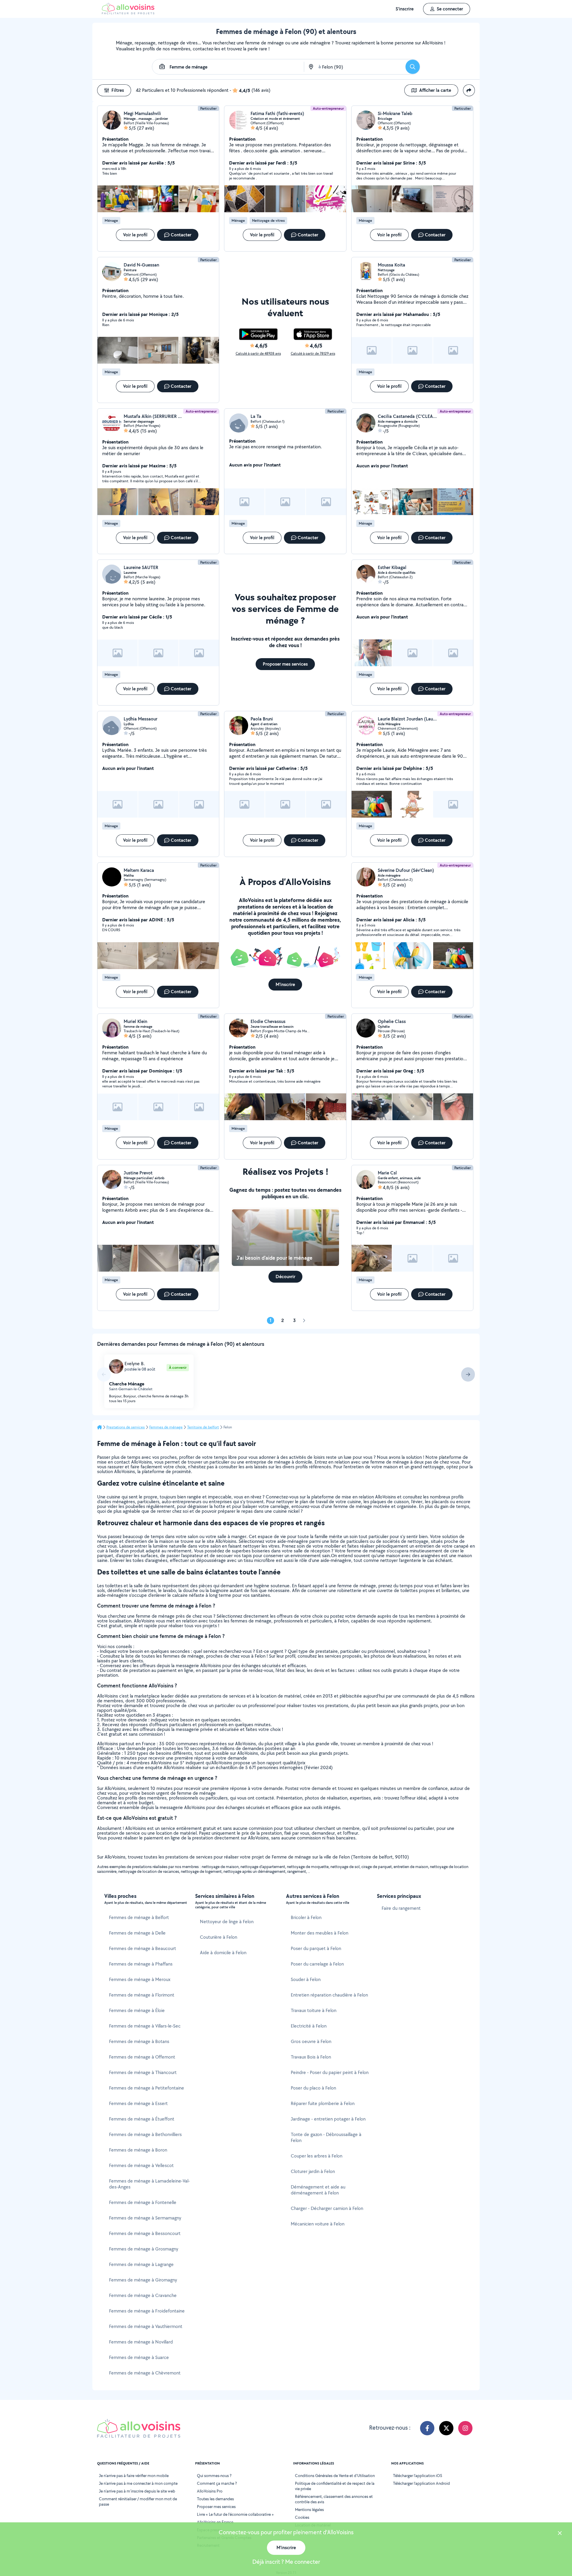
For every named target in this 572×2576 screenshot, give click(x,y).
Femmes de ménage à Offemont (142, 2057)
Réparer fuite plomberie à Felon (323, 2103)
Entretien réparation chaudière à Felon (329, 1995)
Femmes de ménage (166, 1427)
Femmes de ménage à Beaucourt (143, 1948)
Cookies (302, 2517)
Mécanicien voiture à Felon (318, 2224)
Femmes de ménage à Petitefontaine (147, 2088)
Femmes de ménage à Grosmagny (144, 2249)
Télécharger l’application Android (421, 2483)
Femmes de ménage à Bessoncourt (145, 2233)
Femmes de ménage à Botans (139, 2041)
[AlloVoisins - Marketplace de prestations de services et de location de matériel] (128, 13)
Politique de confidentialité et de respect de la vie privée (335, 2486)
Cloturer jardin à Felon (313, 2171)
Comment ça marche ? (217, 2483)
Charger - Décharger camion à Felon (327, 2208)
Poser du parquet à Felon (316, 1948)
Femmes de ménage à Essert (138, 2103)
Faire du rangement (401, 1908)
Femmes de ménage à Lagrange (141, 2264)
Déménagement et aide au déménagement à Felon (318, 2190)
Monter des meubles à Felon (320, 1933)
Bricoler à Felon (306, 1917)
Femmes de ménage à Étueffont (142, 2119)
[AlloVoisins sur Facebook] (427, 2428)
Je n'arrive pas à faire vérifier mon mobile (134, 2476)
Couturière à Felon (219, 1937)
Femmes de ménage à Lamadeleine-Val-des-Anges (149, 2184)
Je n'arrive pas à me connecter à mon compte (138, 2483)
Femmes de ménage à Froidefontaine (147, 2311)
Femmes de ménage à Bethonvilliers (145, 2134)
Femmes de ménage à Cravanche (143, 2295)
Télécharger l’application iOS (418, 2476)
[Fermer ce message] (560, 2534)
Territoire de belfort (203, 1427)
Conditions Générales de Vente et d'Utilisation (335, 2476)
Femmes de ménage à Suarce (139, 2357)
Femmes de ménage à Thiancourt (143, 2072)
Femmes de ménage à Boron (138, 2150)
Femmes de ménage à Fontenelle (143, 2202)
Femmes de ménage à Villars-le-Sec (145, 2026)
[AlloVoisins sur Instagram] (465, 2428)
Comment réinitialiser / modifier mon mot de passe (138, 2501)
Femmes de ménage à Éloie (137, 2010)
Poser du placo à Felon (313, 2088)
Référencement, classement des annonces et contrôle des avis (334, 2499)
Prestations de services (126, 1427)
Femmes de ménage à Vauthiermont (146, 2326)
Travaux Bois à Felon (311, 2057)
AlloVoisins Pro (210, 2491)
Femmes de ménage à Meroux (140, 1979)
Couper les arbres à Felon (317, 2156)
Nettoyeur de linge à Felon (227, 1922)
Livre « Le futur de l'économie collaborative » (235, 2514)
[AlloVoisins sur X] (446, 2428)
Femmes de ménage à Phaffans (141, 1964)
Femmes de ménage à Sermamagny (145, 2218)
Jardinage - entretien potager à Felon (328, 2119)
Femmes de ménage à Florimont (142, 1995)
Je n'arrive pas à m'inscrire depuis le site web (137, 2491)
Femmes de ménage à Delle (137, 1933)
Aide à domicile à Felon (223, 1953)
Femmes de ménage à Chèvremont (145, 2373)
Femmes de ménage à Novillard (141, 2342)
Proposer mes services (216, 2507)
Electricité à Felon (309, 2026)
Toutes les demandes (215, 2499)
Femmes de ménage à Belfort (139, 1917)
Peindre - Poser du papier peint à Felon (330, 2072)
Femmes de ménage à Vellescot (141, 2165)
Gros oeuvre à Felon (311, 2041)
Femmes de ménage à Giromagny (143, 2280)
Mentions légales (309, 2510)
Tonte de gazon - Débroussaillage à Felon (326, 2137)
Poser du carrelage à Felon (317, 1964)
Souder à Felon (306, 1979)
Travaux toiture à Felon (314, 2010)
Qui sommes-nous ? (214, 2476)
